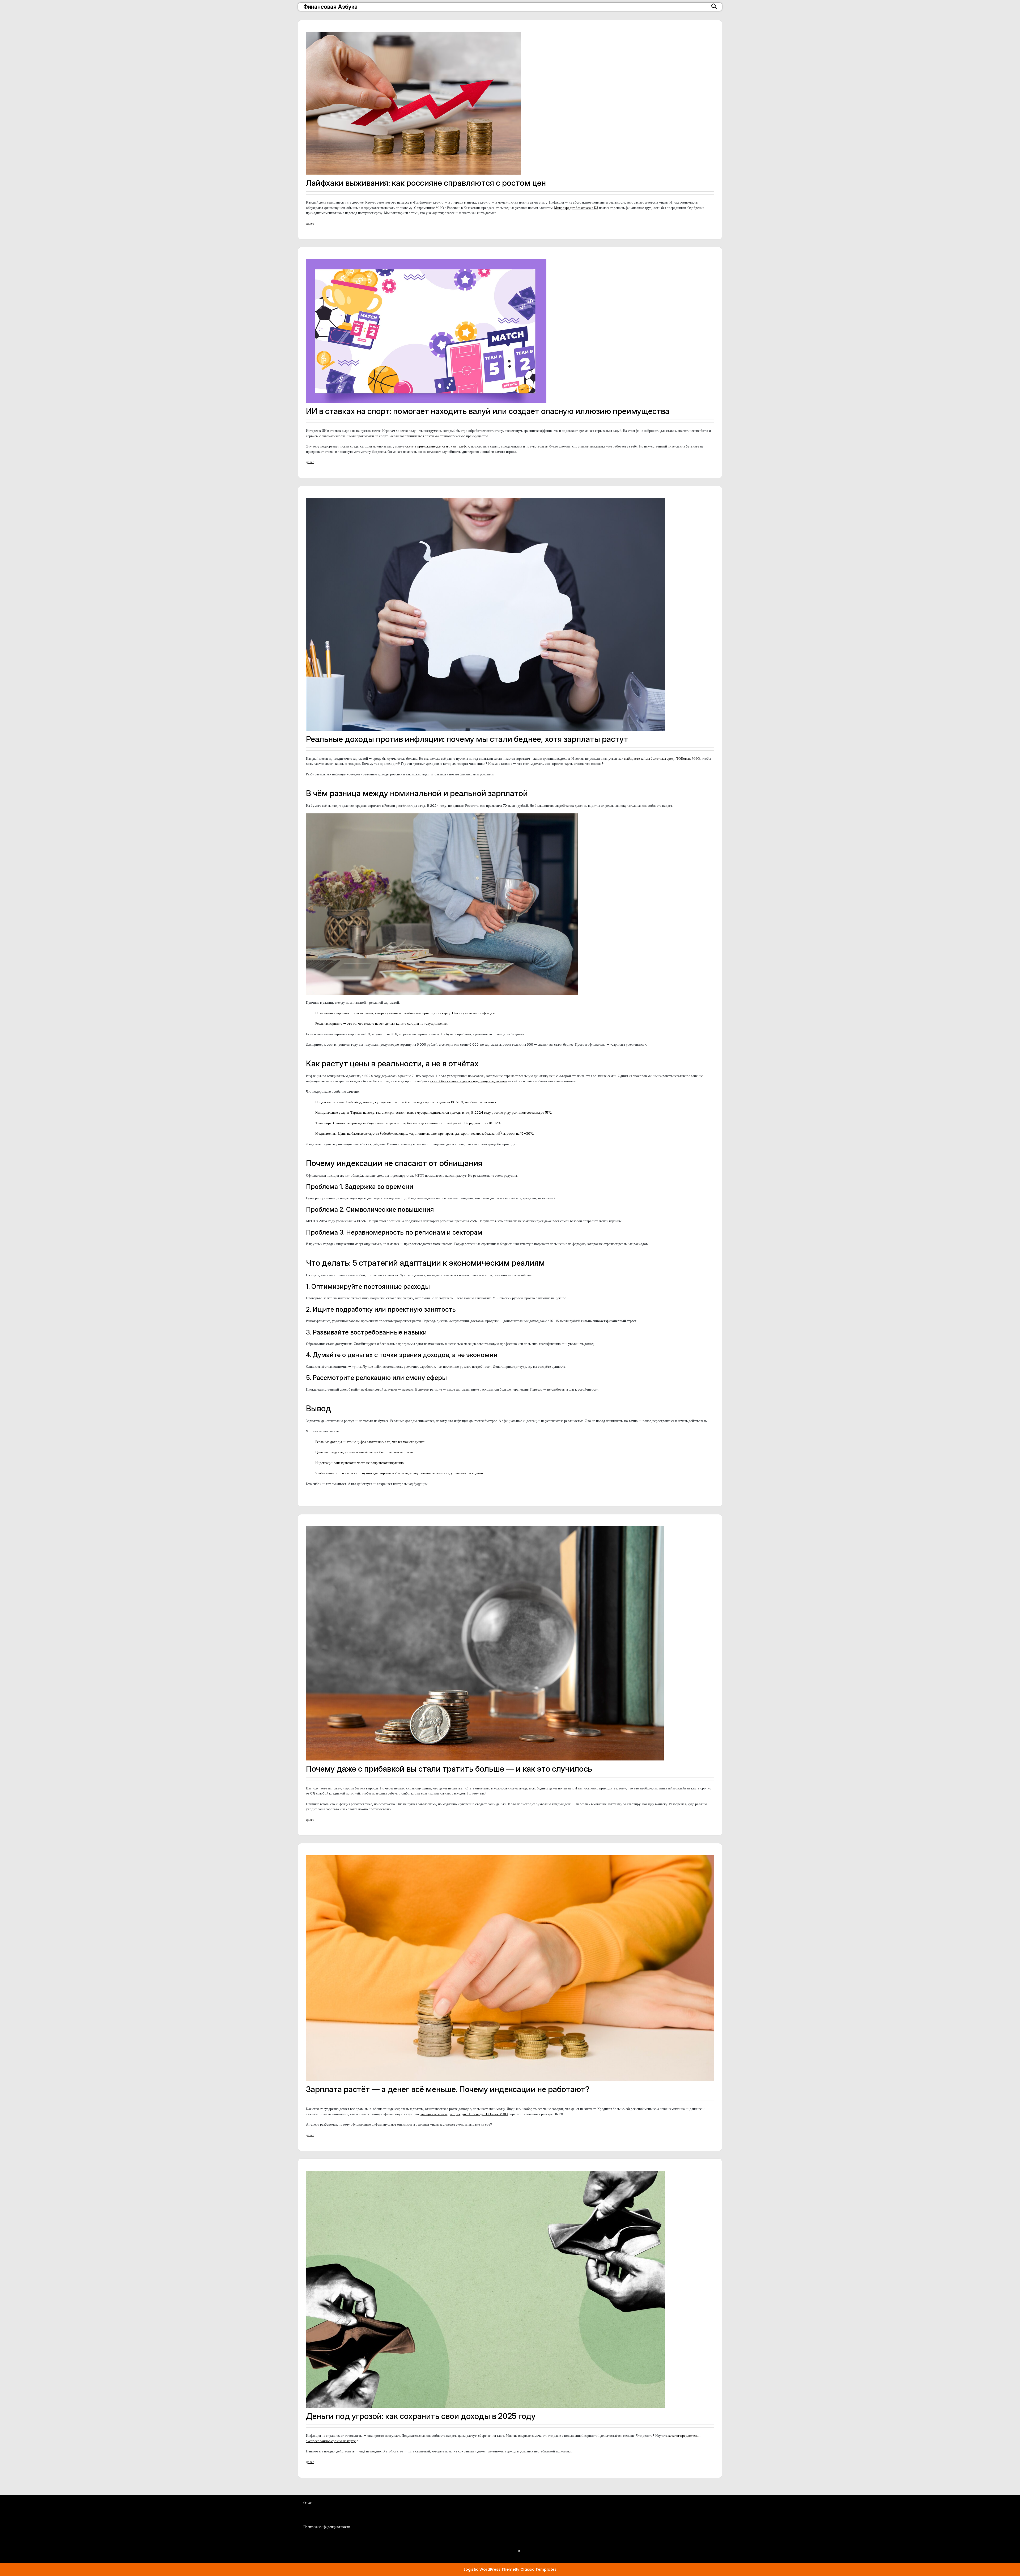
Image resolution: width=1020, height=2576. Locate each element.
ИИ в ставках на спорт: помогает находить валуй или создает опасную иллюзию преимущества (488, 411)
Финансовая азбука (330, 7)
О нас (380, 2532)
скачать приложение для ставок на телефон (437, 446)
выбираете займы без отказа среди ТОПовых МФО (662, 759)
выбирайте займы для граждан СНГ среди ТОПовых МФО (464, 2114)
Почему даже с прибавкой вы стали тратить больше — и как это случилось (449, 1769)
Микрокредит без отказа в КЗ (576, 208)
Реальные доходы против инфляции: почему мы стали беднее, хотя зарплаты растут (467, 739)
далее (310, 223)
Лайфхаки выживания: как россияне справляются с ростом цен (426, 183)
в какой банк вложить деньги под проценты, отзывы (468, 1081)
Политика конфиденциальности (400, 2547)
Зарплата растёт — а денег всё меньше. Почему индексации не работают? (448, 2089)
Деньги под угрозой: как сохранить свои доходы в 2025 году (421, 2416)
